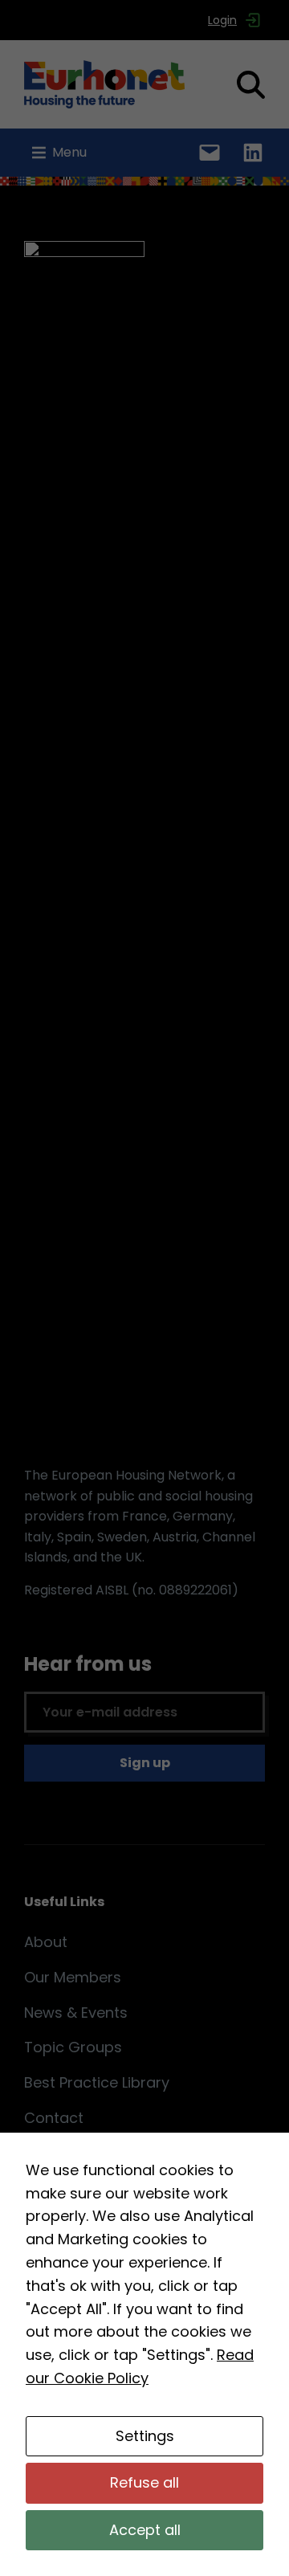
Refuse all (144, 2482)
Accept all (145, 2530)
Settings (145, 2436)
